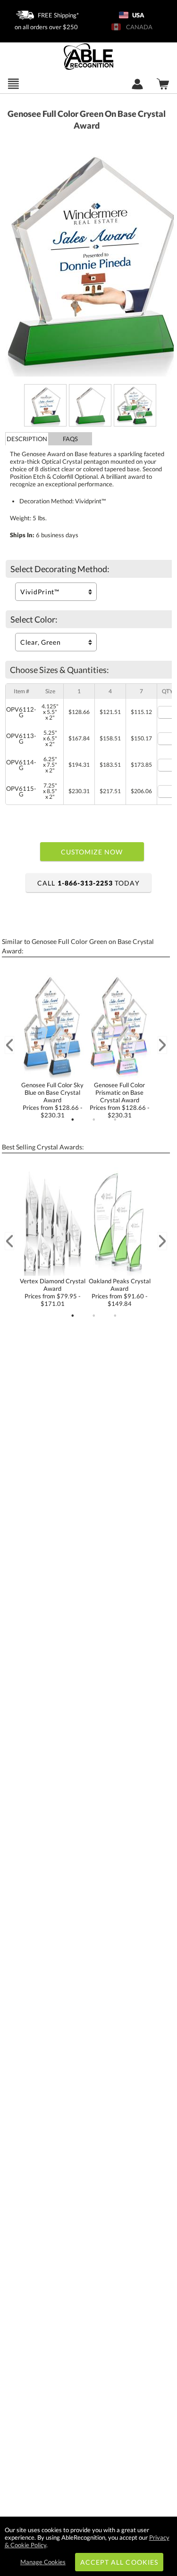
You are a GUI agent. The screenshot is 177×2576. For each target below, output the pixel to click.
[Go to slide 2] (94, 1120)
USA (138, 15)
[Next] (162, 1045)
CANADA (138, 27)
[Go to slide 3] (115, 1120)
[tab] (27, 439)
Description (27, 439)
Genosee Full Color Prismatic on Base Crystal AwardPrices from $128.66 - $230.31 (120, 1100)
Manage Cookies (43, 2562)
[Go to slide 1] (73, 1120)
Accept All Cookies (119, 2562)
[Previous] (9, 1045)
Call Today (88, 883)
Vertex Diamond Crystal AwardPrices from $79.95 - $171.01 (52, 1292)
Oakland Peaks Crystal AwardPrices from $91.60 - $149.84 (120, 1292)
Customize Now (92, 852)
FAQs (70, 439)
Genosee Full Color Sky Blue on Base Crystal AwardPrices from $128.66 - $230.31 (52, 1100)
